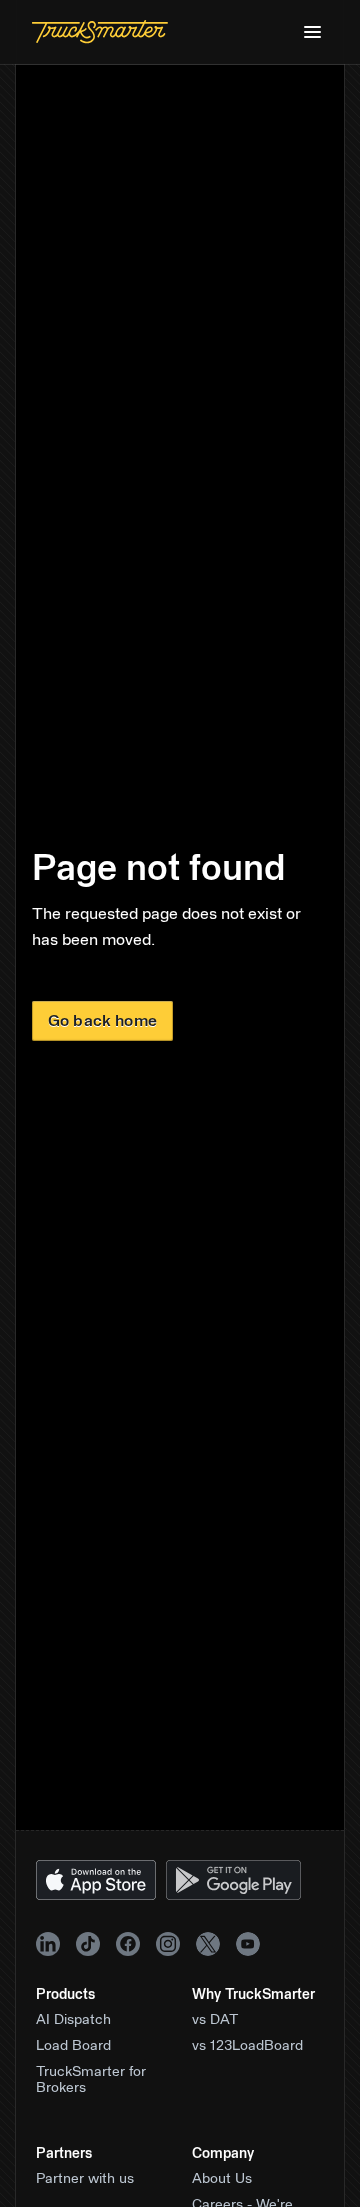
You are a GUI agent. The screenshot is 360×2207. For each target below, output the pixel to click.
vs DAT (215, 2020)
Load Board (73, 2046)
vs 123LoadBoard (247, 2046)
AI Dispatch (73, 2020)
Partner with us (85, 2179)
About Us (222, 2179)
